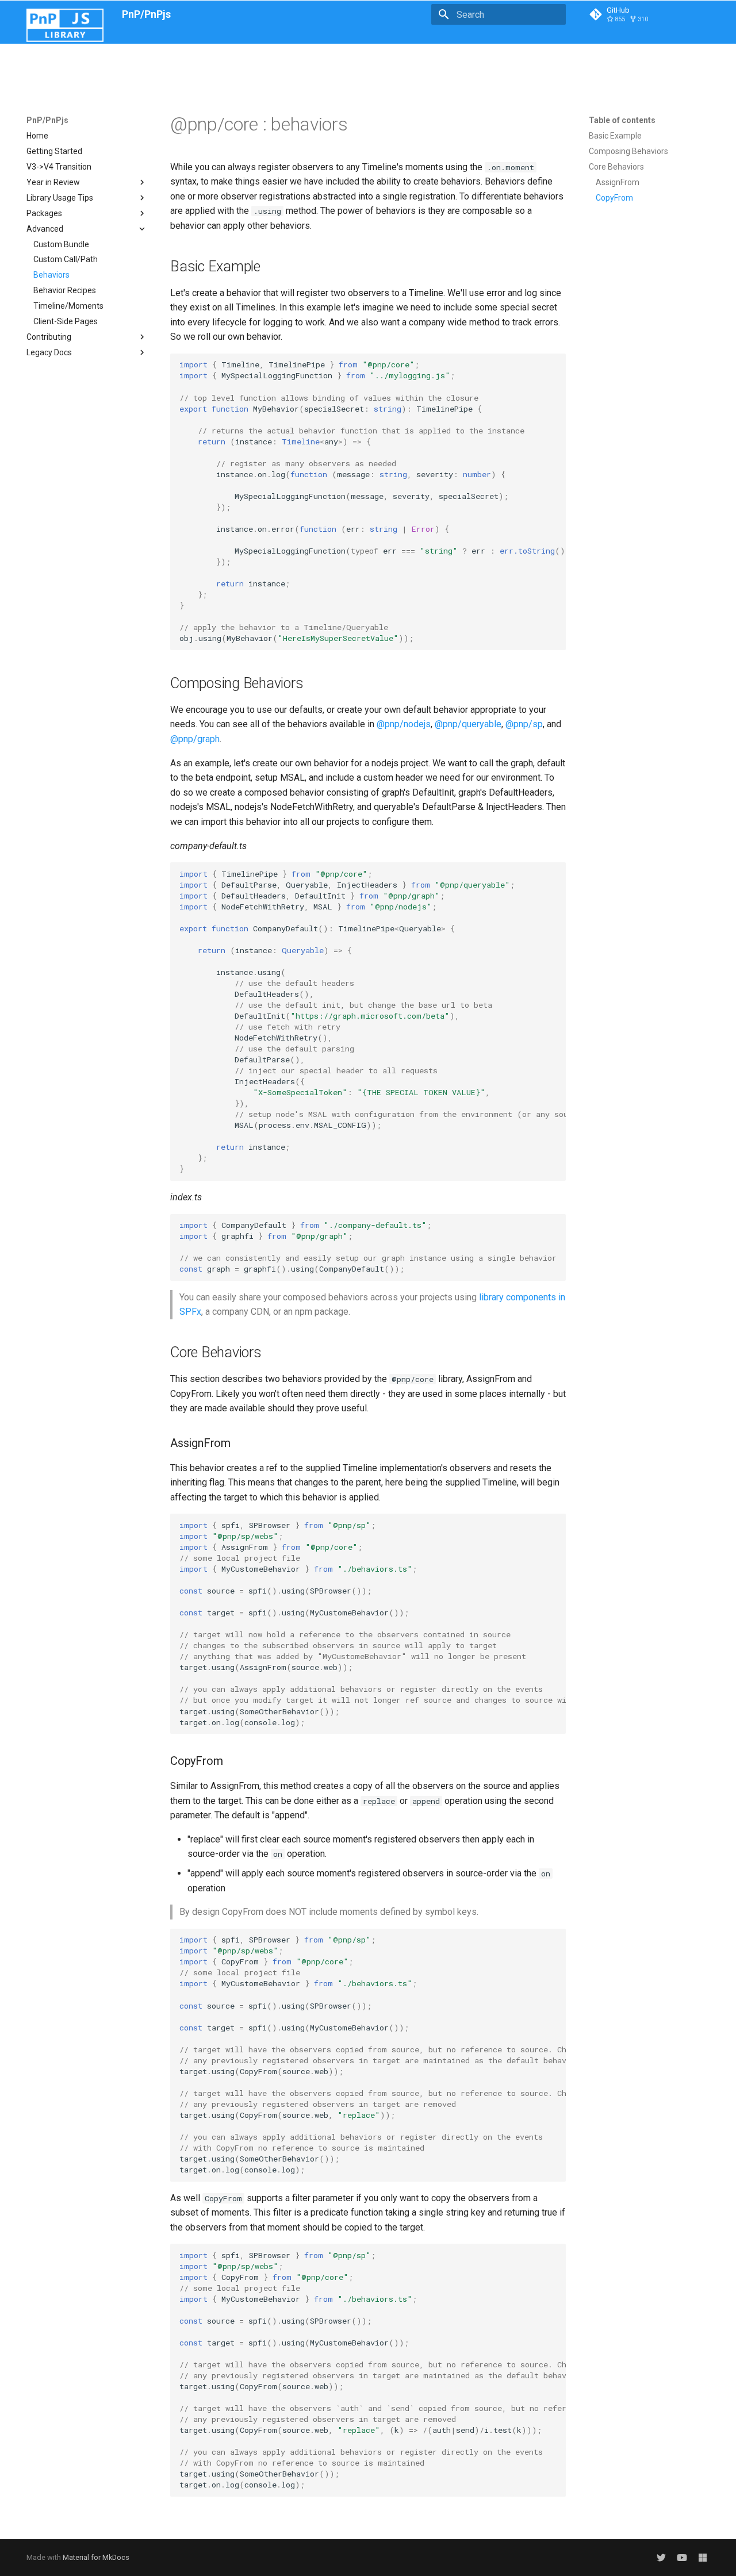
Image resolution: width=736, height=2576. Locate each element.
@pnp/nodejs (404, 724)
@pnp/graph (195, 739)
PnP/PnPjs (47, 120)
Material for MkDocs (96, 2557)
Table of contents (622, 120)
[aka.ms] (682, 2558)
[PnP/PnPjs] (65, 14)
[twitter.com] (661, 2558)
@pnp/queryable (468, 724)
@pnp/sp (524, 724)
